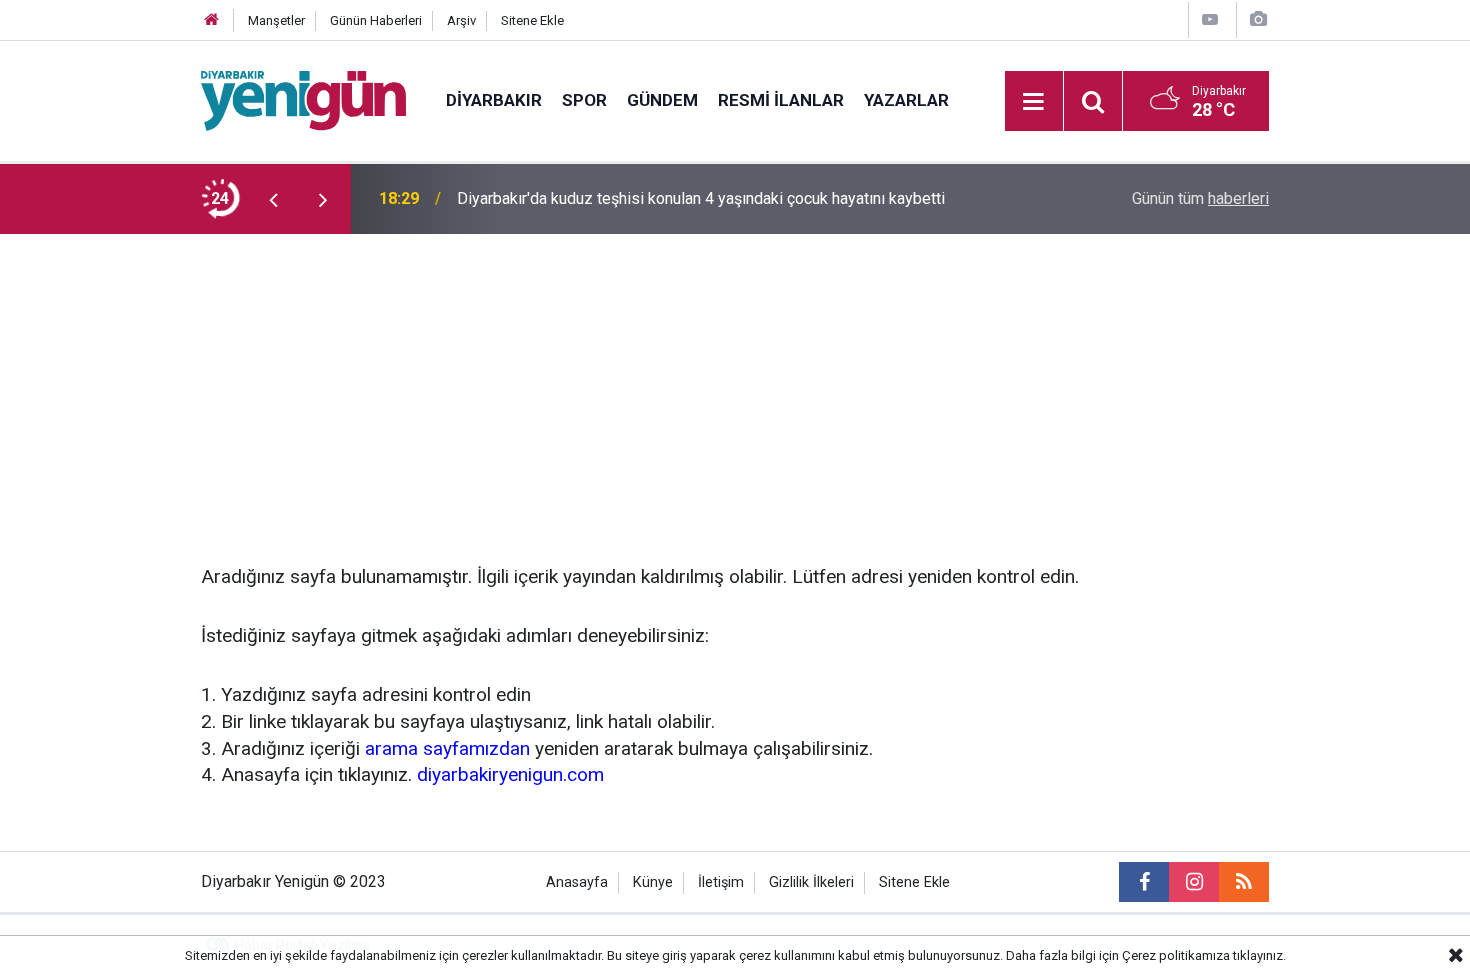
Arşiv (461, 20)
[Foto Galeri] (1258, 19)
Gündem (662, 100)
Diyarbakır (494, 100)
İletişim (721, 882)
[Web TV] (1210, 19)
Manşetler (276, 20)
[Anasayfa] (212, 20)
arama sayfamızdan (447, 748)
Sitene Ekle (532, 20)
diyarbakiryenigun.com (510, 774)
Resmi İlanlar (781, 100)
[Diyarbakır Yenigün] (303, 99)
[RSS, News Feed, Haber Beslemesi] (1244, 882)
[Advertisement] (735, 384)
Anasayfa (577, 882)
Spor (584, 100)
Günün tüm (1200, 198)
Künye (653, 882)
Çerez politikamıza (1176, 955)
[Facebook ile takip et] (1144, 882)
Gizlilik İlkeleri (811, 882)
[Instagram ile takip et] (1194, 882)
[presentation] (273, 199)
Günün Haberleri (376, 20)
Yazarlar (906, 100)
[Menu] (1034, 102)
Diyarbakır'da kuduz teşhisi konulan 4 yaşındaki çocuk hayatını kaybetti (701, 198)
